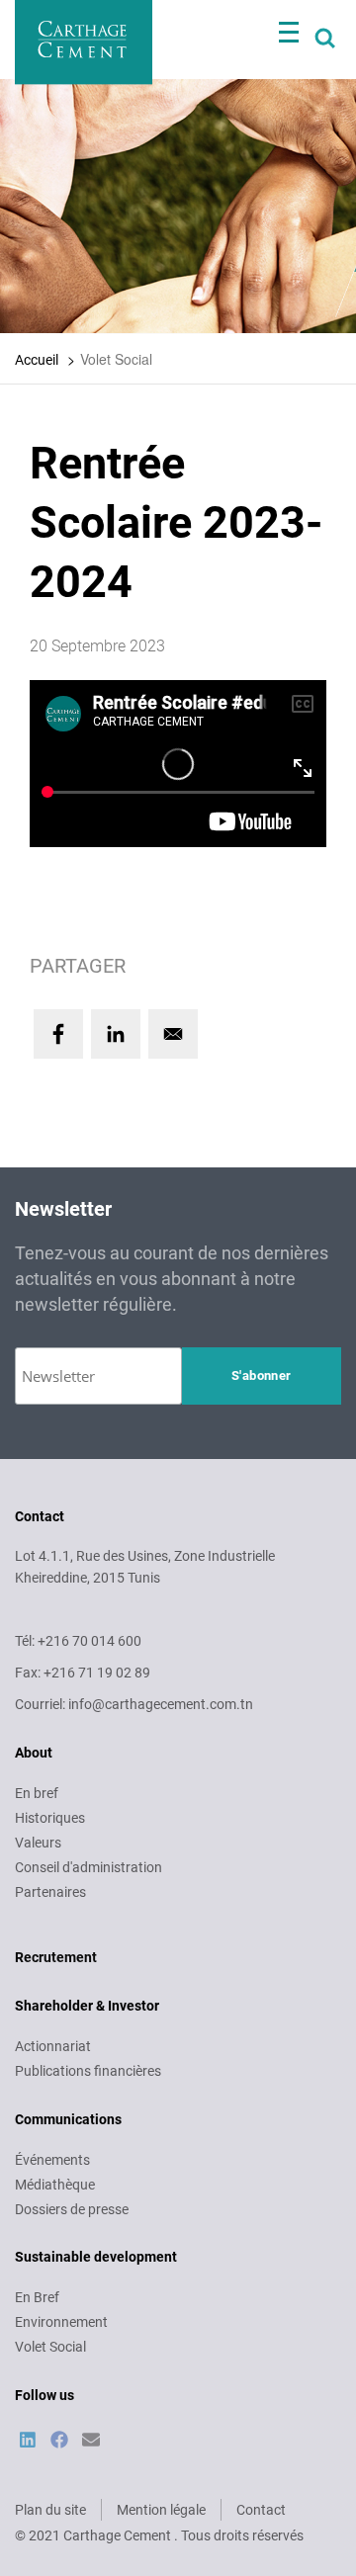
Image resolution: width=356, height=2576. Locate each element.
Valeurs (38, 1843)
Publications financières (88, 2071)
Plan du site (50, 2510)
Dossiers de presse (72, 2209)
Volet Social (50, 2347)
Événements (52, 2160)
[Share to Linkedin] (116, 1034)
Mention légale (161, 2510)
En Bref (37, 2297)
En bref (37, 1793)
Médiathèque (55, 2185)
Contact (261, 2510)
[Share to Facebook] (58, 1034)
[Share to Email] (173, 1034)
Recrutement (56, 1957)
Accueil (37, 360)
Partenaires (50, 1892)
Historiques (50, 1818)
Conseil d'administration (89, 1867)
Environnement (61, 2322)
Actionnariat (53, 2046)
